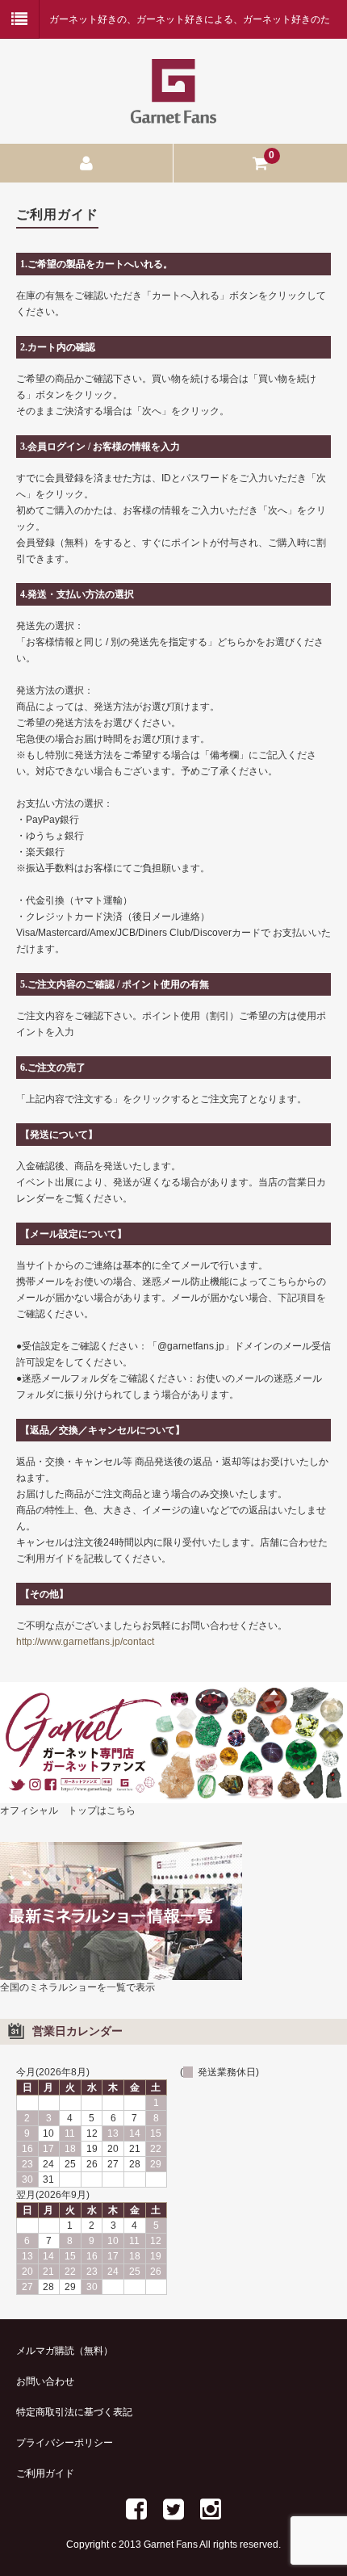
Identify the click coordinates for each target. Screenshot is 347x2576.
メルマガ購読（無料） (65, 2351)
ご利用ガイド (45, 2473)
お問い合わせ (45, 2381)
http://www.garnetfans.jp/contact (85, 1642)
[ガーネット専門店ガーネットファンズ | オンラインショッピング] (173, 113)
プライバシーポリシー (65, 2443)
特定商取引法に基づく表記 (74, 2412)
